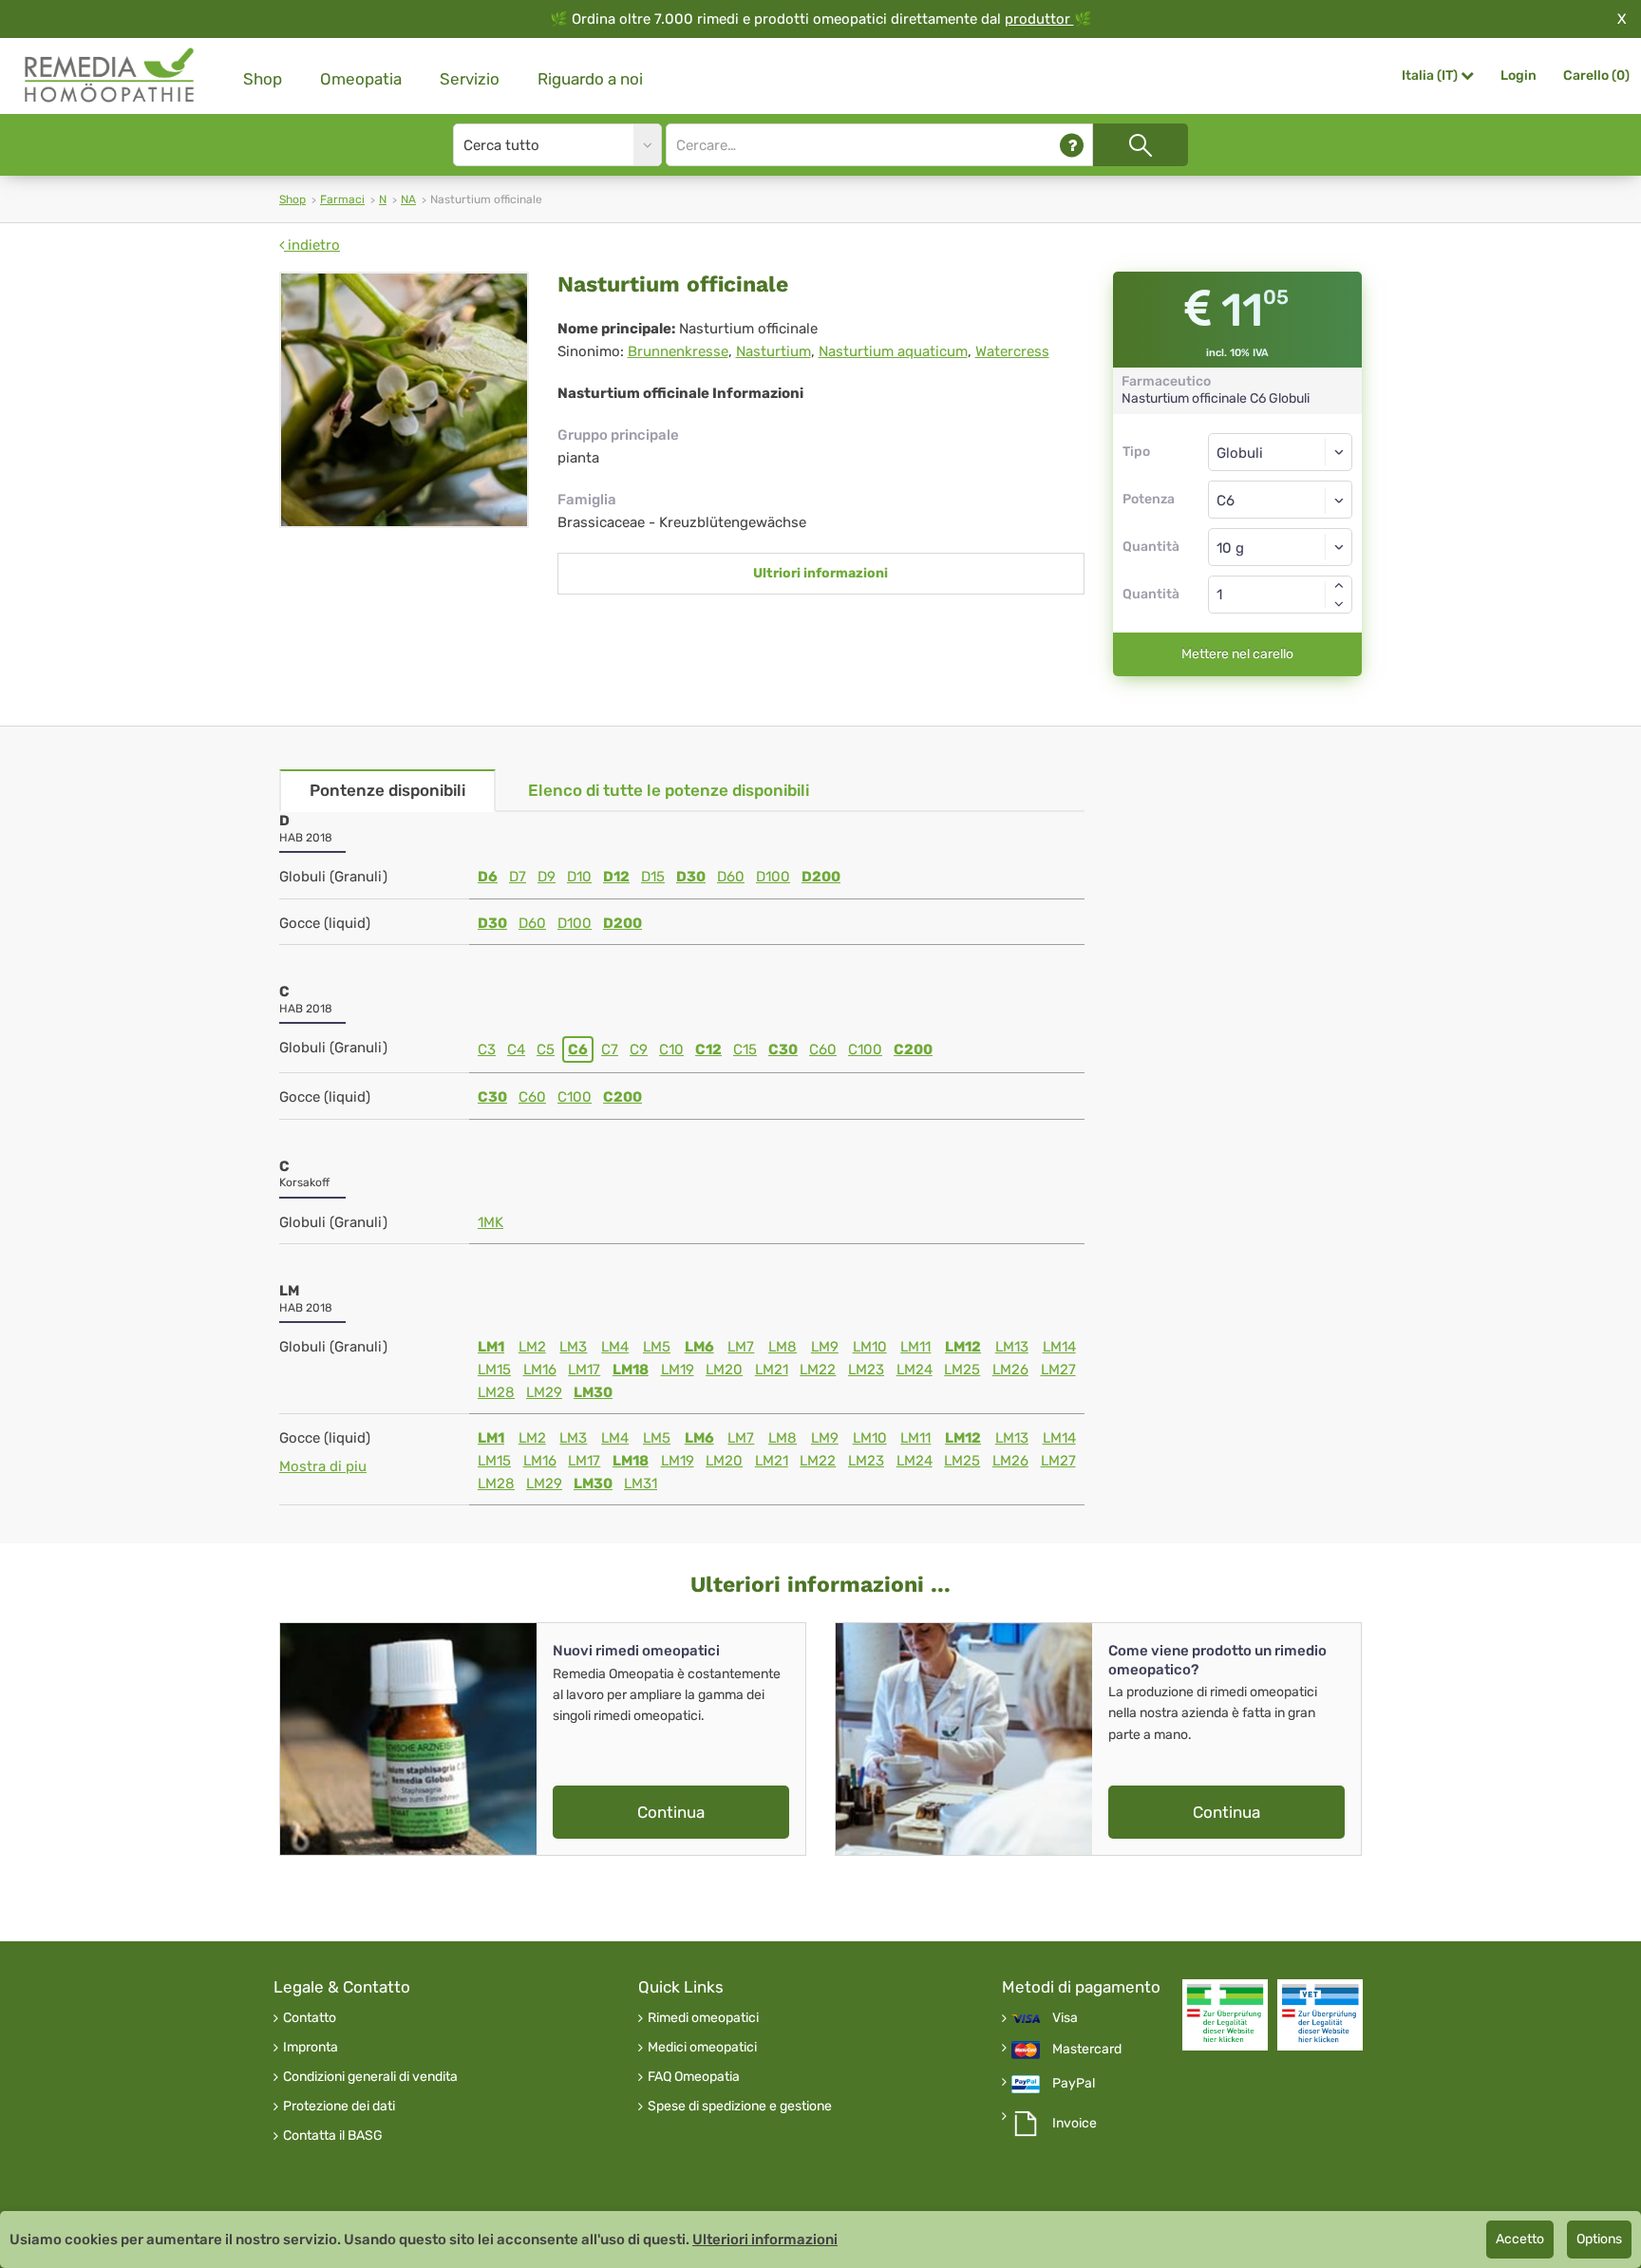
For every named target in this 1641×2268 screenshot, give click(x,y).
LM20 (724, 1370)
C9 (639, 1049)
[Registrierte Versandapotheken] (1225, 2015)
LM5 (657, 1347)
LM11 (915, 1347)
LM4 (615, 1347)
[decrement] (1339, 604)
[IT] (110, 76)
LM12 (963, 1347)
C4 (516, 1049)
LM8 (783, 1347)
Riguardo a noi (590, 79)
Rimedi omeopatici (703, 2018)
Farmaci (342, 199)
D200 (821, 877)
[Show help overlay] (1072, 145)
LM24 (915, 1370)
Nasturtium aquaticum (893, 351)
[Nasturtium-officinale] (404, 400)
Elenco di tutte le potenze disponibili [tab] (669, 790)
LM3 (573, 1347)
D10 (579, 877)
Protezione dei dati (339, 2107)
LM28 (496, 1392)
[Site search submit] (1141, 145)
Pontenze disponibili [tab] (387, 790)
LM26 (1010, 1370)
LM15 (494, 1370)
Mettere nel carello (1237, 654)
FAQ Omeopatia (694, 2077)
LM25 (962, 1370)
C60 (823, 1049)
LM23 (866, 1370)
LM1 (491, 1347)
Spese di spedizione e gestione (740, 2107)
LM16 (540, 1370)
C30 (783, 1049)
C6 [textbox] (1226, 501)
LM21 (772, 1370)
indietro (312, 245)
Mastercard (1087, 2050)
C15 (745, 1049)
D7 (518, 877)
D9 (547, 877)
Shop (263, 79)
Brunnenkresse (678, 351)
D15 (653, 877)
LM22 (818, 1370)
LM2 (532, 1347)
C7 (610, 1049)
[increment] (1339, 585)
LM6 (699, 1347)
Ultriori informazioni (820, 573)
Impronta (311, 2048)
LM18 (631, 1370)
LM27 (1058, 1370)
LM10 (870, 1347)
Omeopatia (361, 79)
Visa (1065, 2018)
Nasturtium (773, 351)
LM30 (593, 1392)
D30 (691, 877)
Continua (671, 1812)
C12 (708, 1049)
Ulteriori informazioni (765, 2240)
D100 (773, 877)
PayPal (1074, 2084)
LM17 (584, 1370)
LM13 (1012, 1347)
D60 (731, 877)
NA (408, 199)
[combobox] (1281, 500)
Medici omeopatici (702, 2048)
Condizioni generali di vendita (370, 2077)
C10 (671, 1049)
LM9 (825, 1347)
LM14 (1059, 1347)
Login (1518, 76)
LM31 (641, 1484)
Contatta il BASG (333, 2136)
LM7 (741, 1347)
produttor (1039, 19)
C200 (913, 1049)
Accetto (1520, 2239)
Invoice (1075, 2124)
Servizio (470, 79)
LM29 (544, 1392)
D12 (616, 877)
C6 (578, 1049)
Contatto (310, 2018)
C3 (487, 1049)
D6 (488, 877)
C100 (865, 1049)
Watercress (1012, 351)
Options (1599, 2239)
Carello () (1596, 76)
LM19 (678, 1370)
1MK (490, 1222)
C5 (546, 1049)
